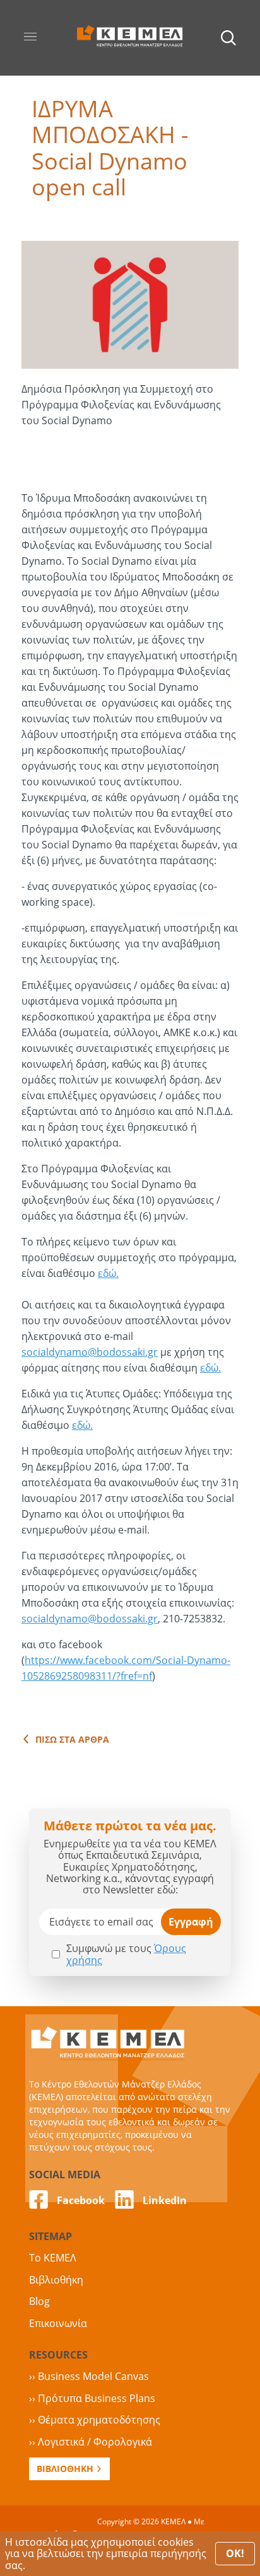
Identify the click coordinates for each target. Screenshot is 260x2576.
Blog (39, 2301)
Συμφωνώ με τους (126, 1954)
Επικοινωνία (58, 2323)
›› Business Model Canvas (89, 2376)
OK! (235, 2553)
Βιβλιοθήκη (56, 2280)
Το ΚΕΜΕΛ (53, 2258)
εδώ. (108, 1273)
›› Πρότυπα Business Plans (92, 2398)
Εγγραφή (191, 1922)
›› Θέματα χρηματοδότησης (95, 2420)
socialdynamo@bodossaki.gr (90, 1352)
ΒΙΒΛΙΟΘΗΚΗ (65, 2469)
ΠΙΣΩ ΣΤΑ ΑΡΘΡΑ (72, 1740)
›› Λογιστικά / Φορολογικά (91, 2442)
